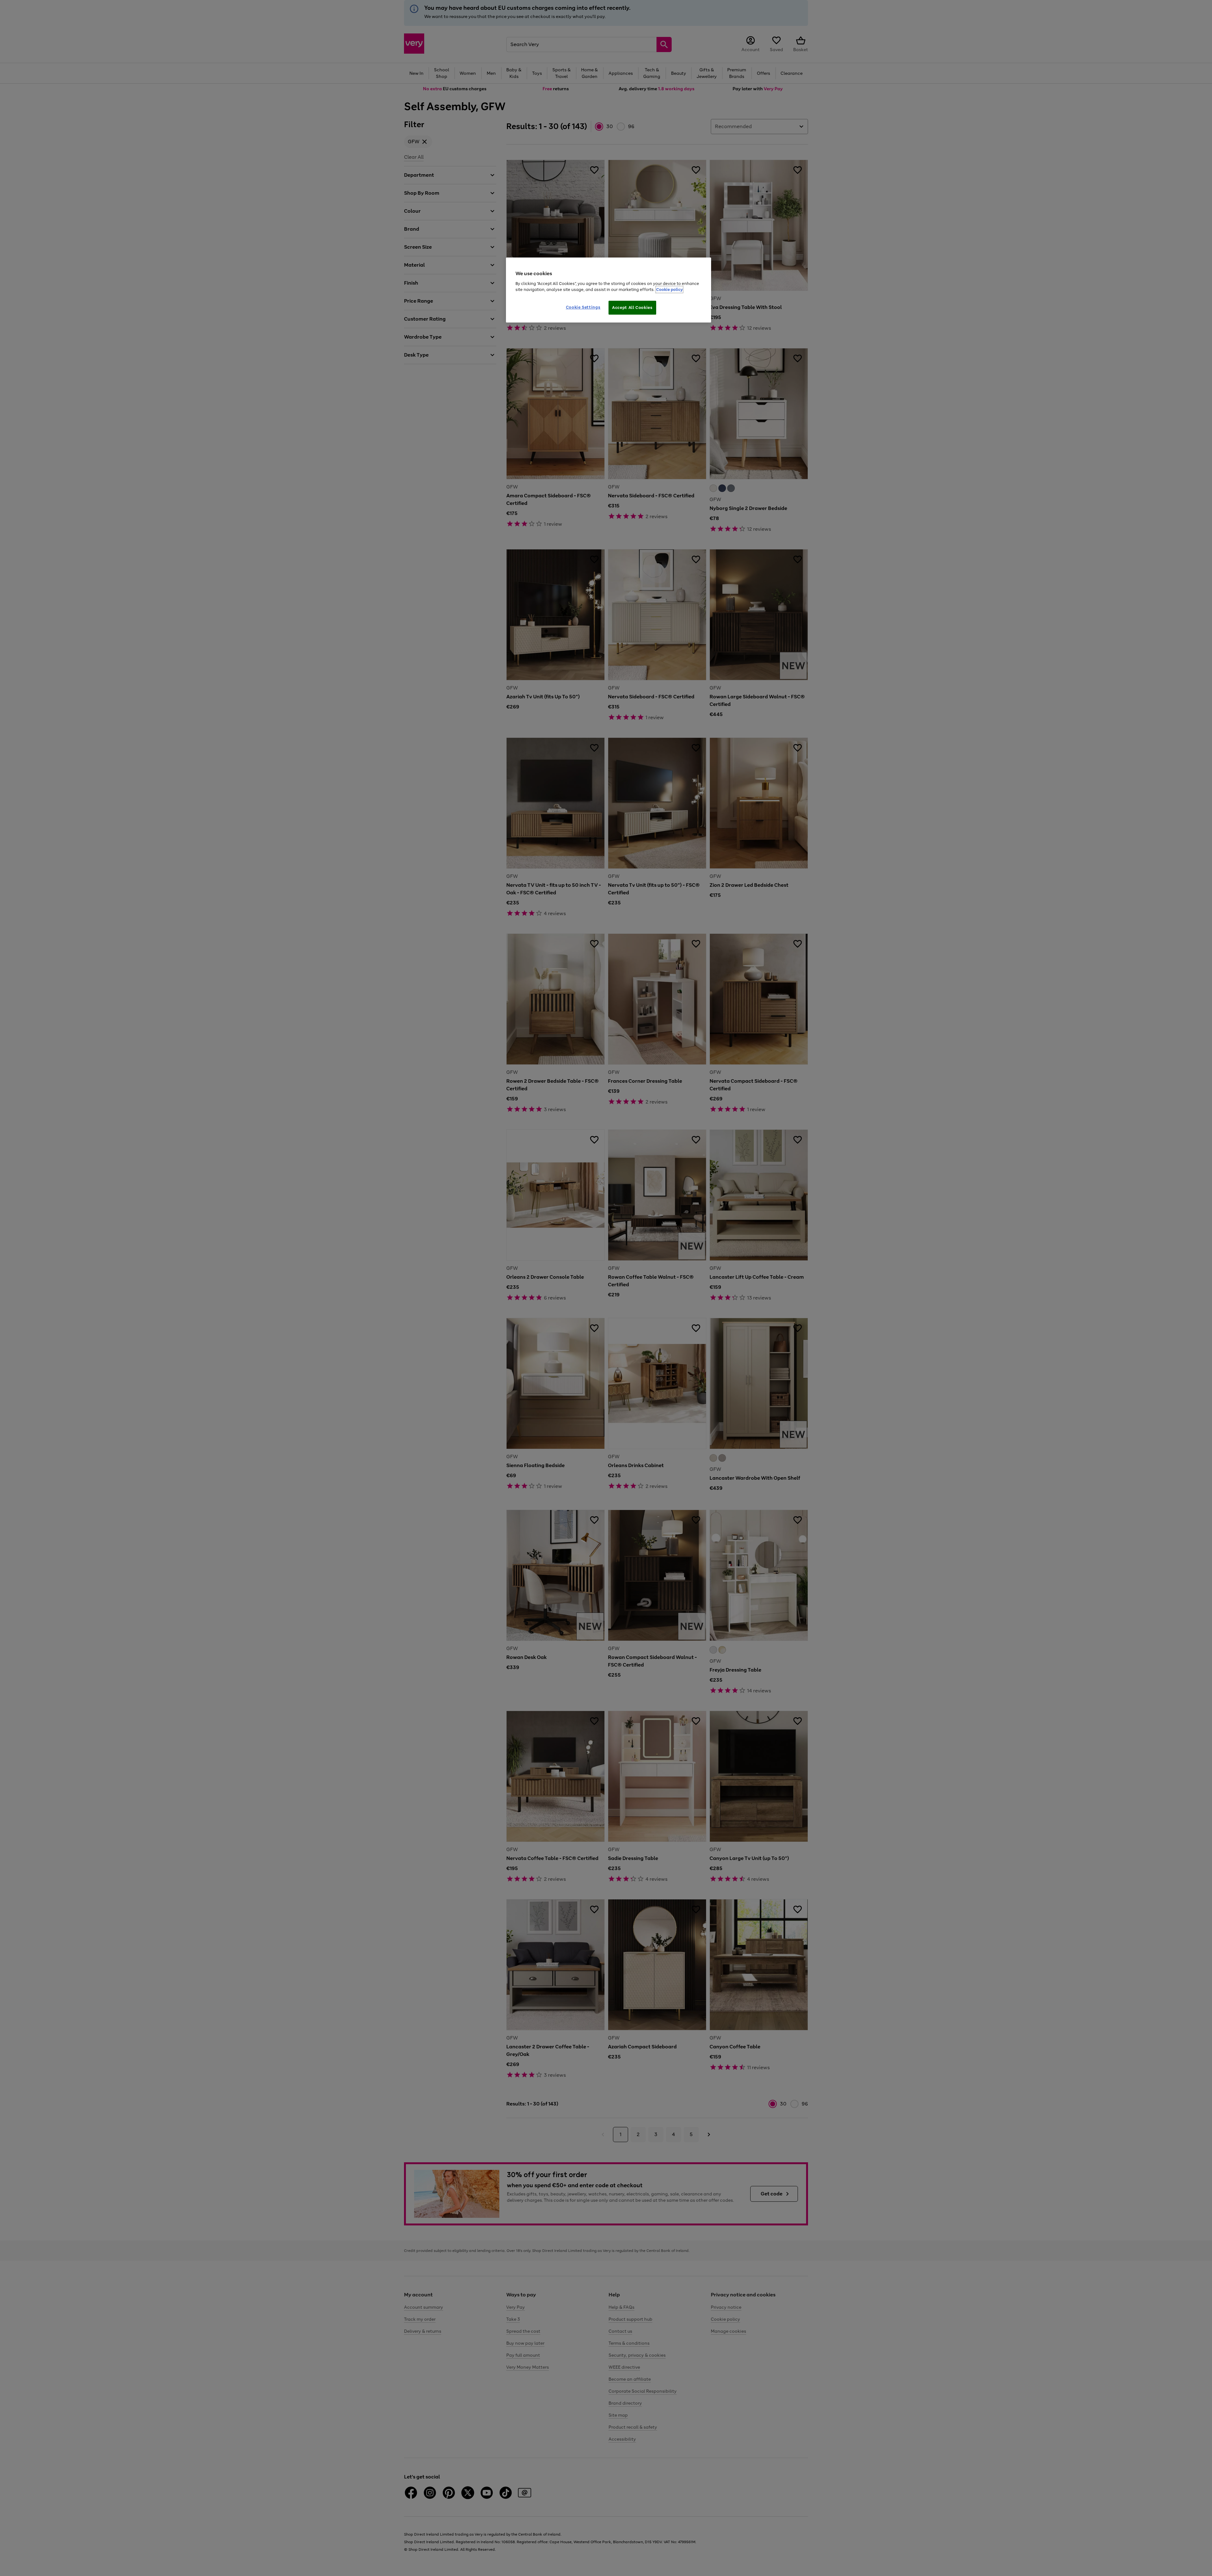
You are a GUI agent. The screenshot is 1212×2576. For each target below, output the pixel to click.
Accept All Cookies (632, 308)
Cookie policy (669, 290)
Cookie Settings (583, 307)
